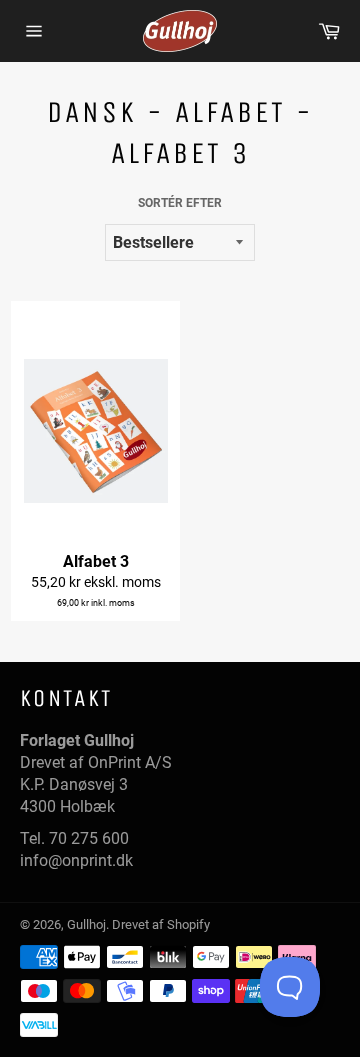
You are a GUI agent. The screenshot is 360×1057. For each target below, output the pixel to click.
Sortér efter (180, 203)
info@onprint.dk (76, 860)
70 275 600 (89, 838)
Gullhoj (86, 924)
